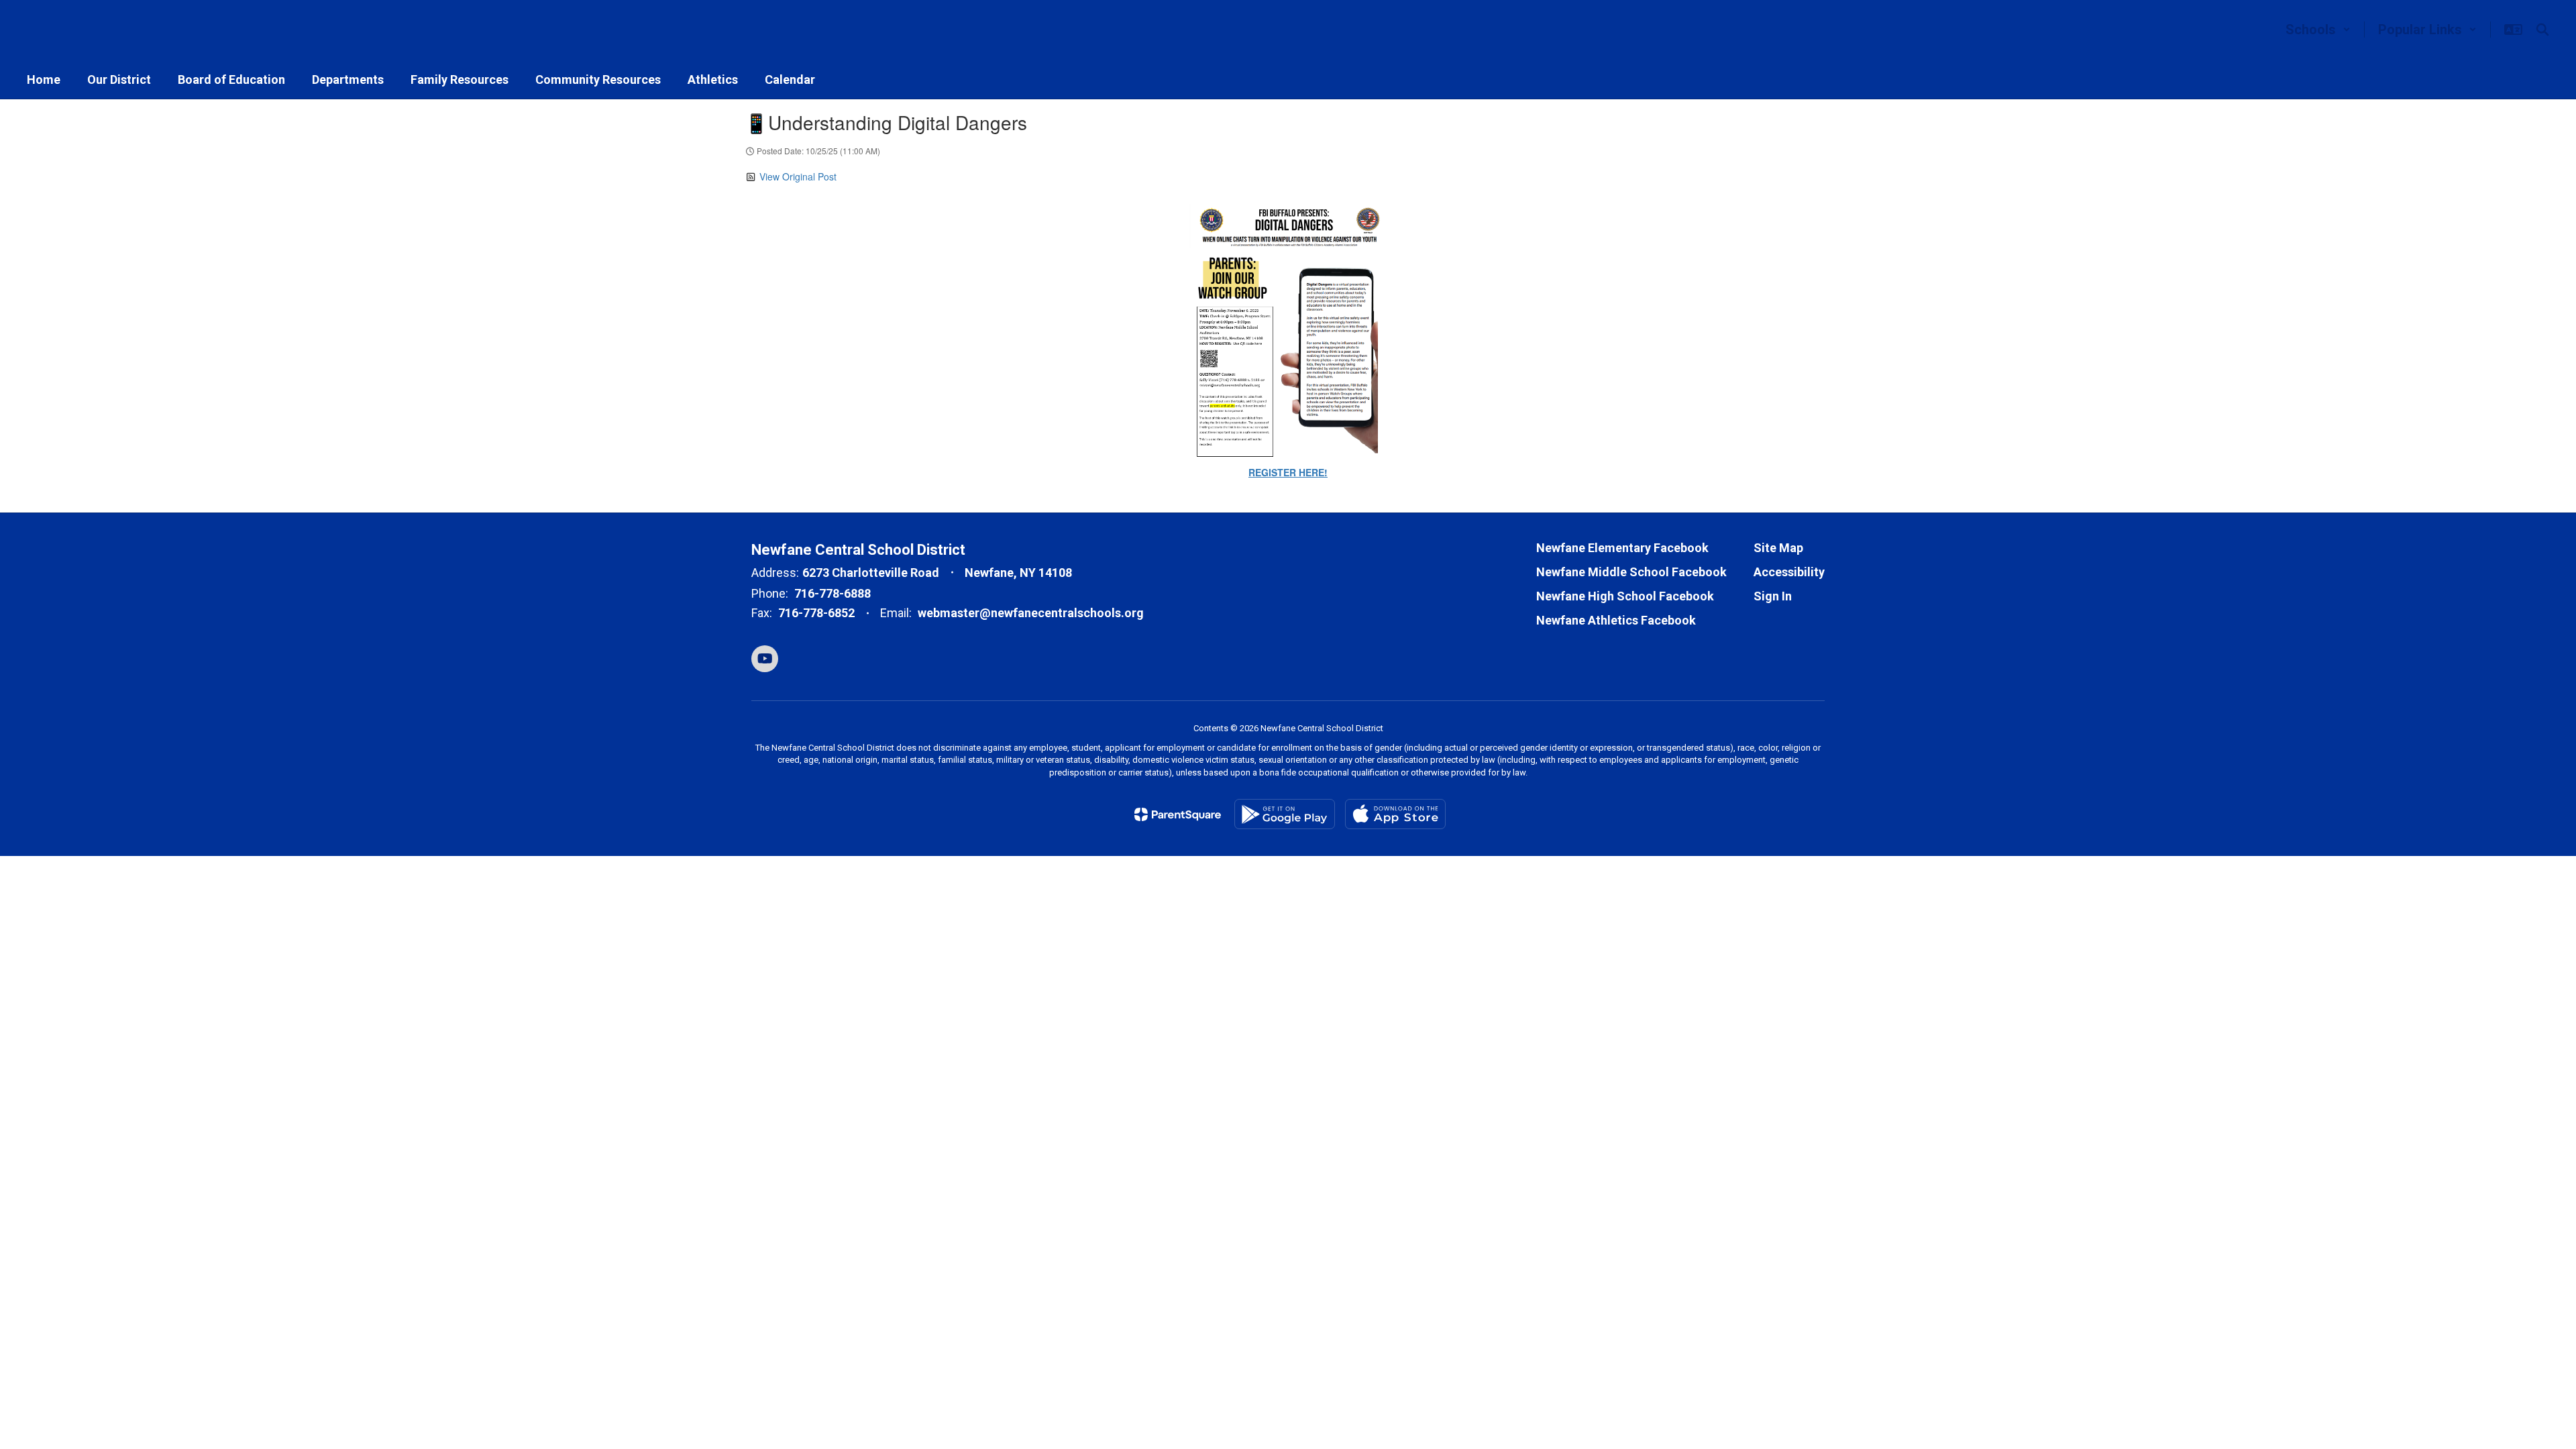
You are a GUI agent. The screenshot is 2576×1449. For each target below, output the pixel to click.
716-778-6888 (833, 593)
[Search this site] (2542, 30)
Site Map (1778, 548)
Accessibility (1789, 572)
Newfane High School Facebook (1625, 596)
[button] (2318, 30)
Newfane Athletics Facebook (1616, 620)
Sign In (1773, 596)
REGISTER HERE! (1288, 472)
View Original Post (798, 176)
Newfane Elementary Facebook (1622, 548)
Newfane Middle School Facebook (1631, 572)
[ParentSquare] (1178, 814)
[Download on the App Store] (1395, 814)
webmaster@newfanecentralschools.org (1031, 613)
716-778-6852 (816, 613)
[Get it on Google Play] (1285, 814)
